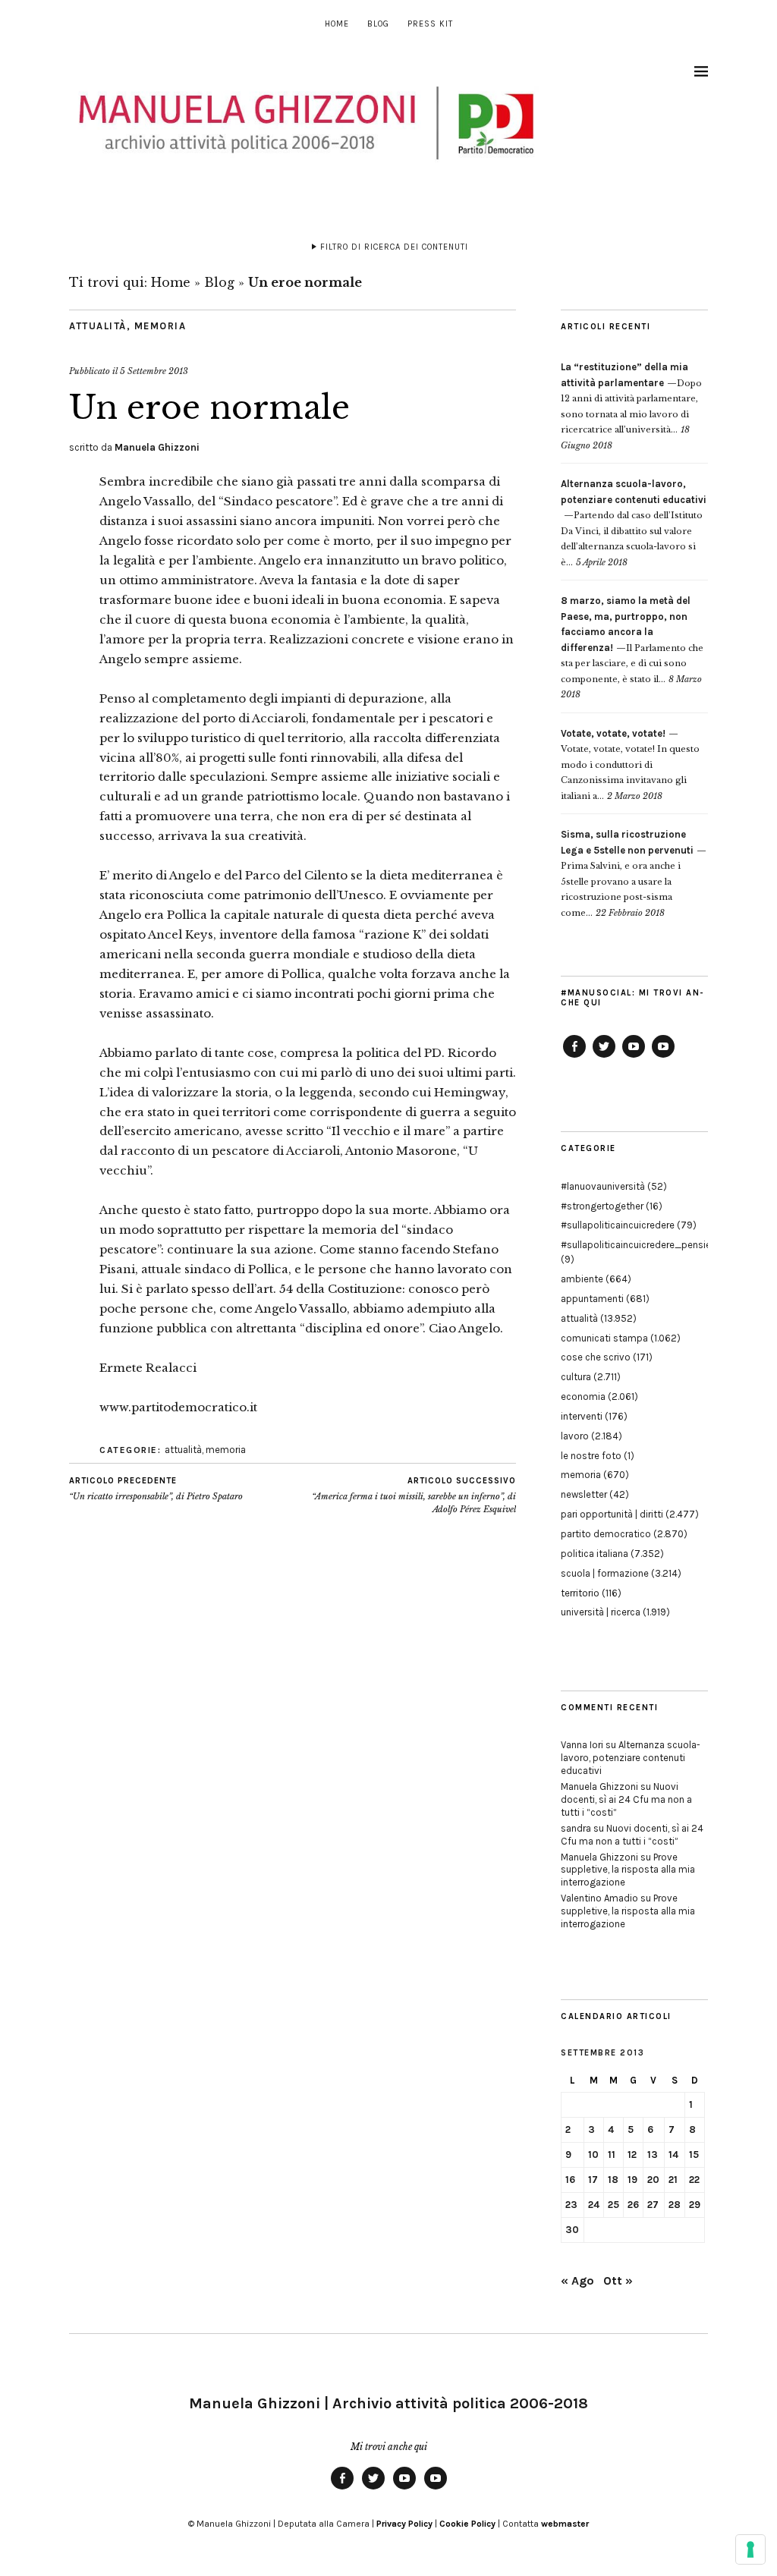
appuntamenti (592, 1299)
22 (694, 2180)
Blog (378, 24)
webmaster (565, 2524)
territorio (580, 1593)
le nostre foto (591, 1456)
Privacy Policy (404, 2524)
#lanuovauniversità (603, 1186)
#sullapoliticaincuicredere (618, 1225)
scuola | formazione (605, 1573)
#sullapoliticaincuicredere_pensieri (639, 1245)
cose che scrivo (596, 1357)
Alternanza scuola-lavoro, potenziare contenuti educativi (631, 1758)
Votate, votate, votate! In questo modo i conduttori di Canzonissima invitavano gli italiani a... (630, 765)
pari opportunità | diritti (612, 1514)
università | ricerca (601, 1612)
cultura (576, 1377)
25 (613, 2205)
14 (673, 2155)
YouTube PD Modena (663, 1057)
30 (572, 2230)
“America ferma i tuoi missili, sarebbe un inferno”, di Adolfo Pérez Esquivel (414, 1495)
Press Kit (430, 24)
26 (633, 2205)
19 (632, 2180)
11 (612, 2155)
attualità (98, 326)
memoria (160, 326)
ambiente (582, 1279)
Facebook (574, 1057)
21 (673, 2180)
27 (653, 2205)
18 (613, 2180)
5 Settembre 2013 (154, 371)
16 (570, 2180)
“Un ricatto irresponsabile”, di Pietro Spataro (156, 1489)
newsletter (584, 1494)
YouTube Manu (634, 1057)
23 (571, 2205)
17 (593, 2180)
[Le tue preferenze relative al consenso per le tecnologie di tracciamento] (750, 2549)
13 (653, 2155)
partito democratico (606, 1534)
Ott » (618, 2280)
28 (675, 2205)
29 (695, 2205)
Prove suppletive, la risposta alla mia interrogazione (628, 1870)
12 (632, 2155)
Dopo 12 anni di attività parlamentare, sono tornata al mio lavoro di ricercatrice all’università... (631, 398)
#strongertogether (602, 1206)
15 (694, 2155)
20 (653, 2180)
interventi (582, 1416)
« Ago (577, 2280)
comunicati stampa (604, 1338)
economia (583, 1397)
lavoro (575, 1436)
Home (337, 24)
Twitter (604, 1057)
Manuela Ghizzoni (157, 447)
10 (593, 2155)
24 (594, 2205)
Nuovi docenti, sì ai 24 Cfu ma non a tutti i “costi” (626, 1799)
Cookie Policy (467, 2524)
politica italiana (595, 1554)
